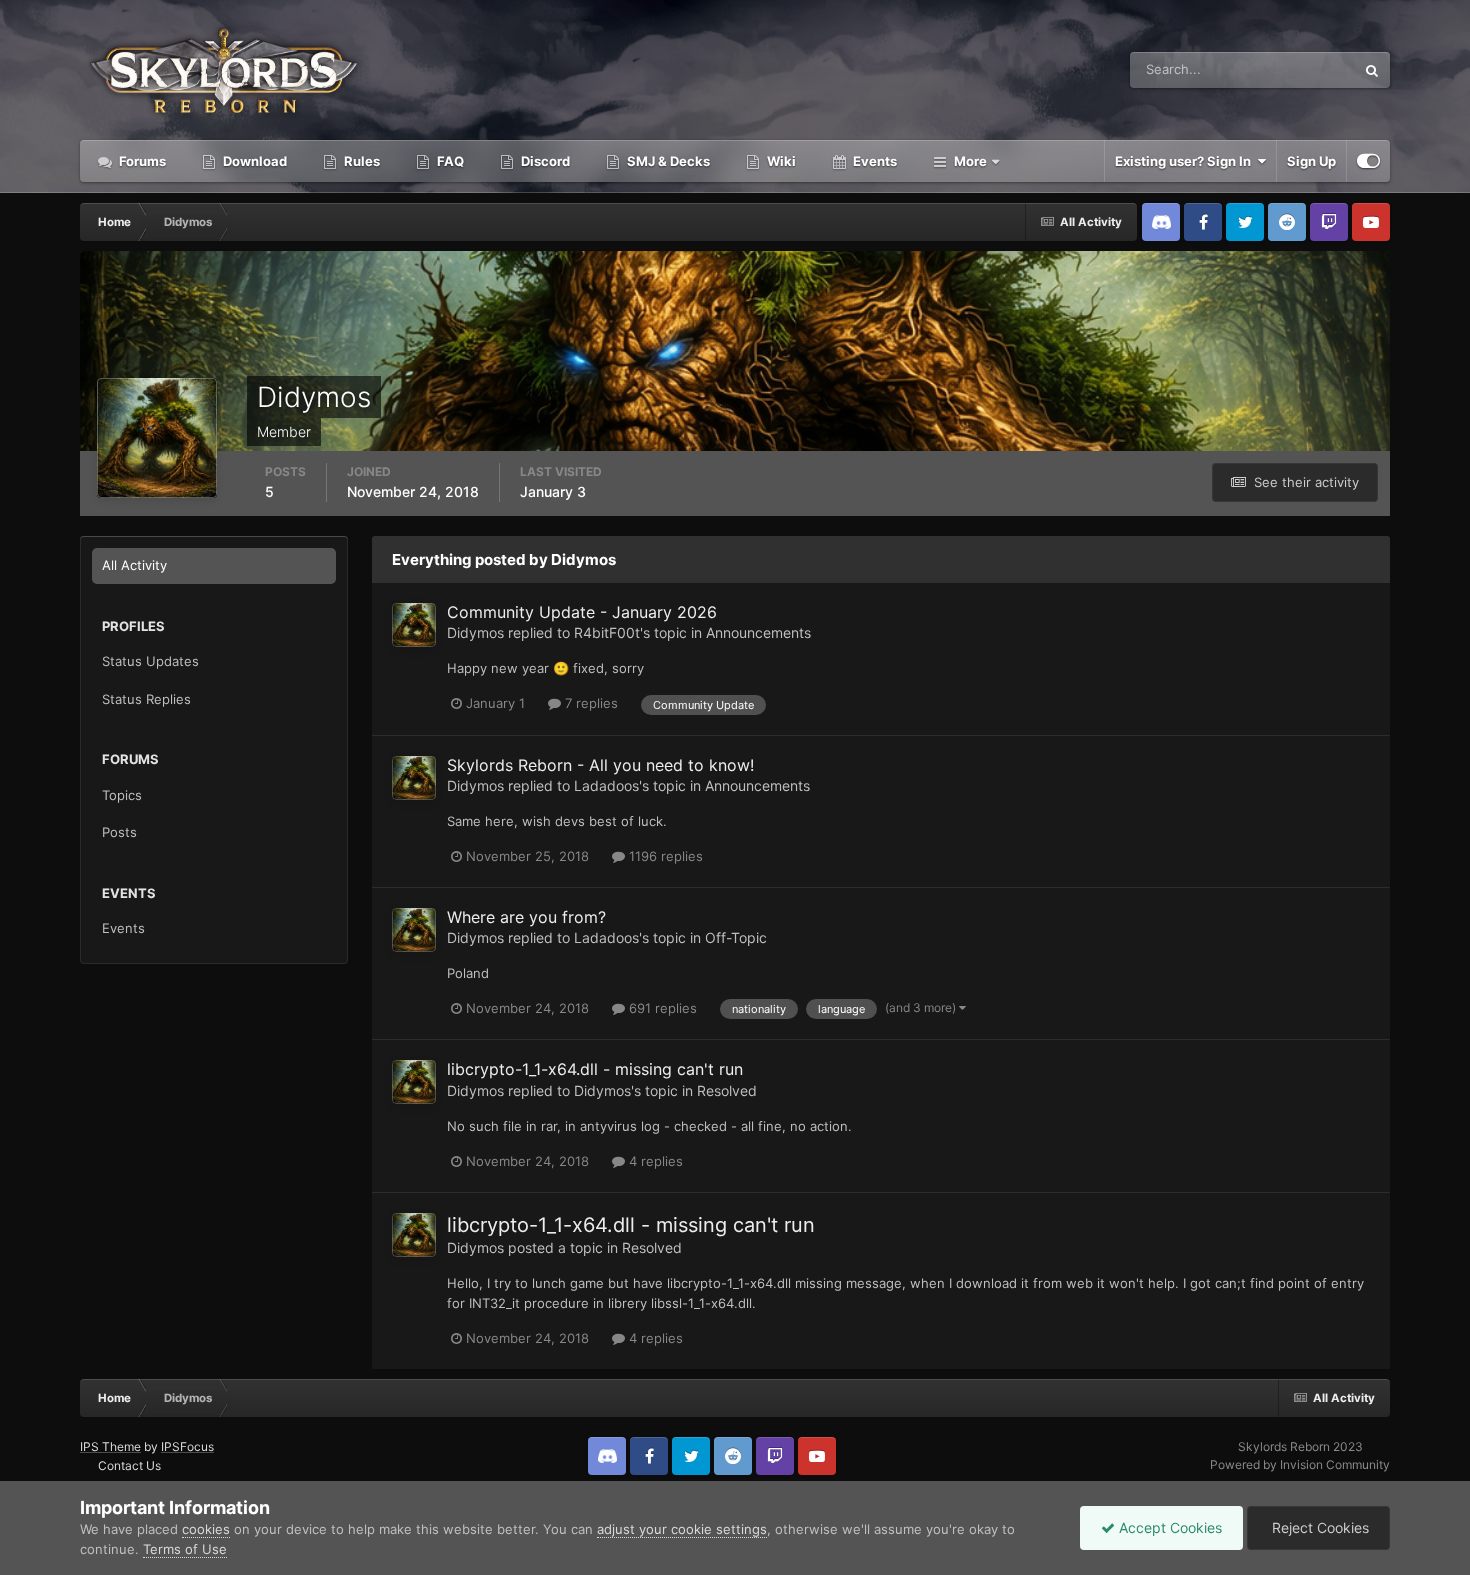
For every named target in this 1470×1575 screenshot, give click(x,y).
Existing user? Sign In (1186, 161)
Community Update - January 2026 (582, 612)
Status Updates (1284, 69)
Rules (360, 161)
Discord (544, 161)
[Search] (1372, 70)
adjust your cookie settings (682, 1529)
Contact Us (129, 1465)
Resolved (727, 1090)
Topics (122, 795)
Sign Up (1311, 161)
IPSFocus (187, 1446)
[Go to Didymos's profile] (414, 625)
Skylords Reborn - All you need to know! (600, 765)
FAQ (449, 161)
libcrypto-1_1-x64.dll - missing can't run (595, 1069)
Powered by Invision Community (1300, 1464)
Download (253, 161)
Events (873, 161)
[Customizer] (1368, 161)
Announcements (758, 632)
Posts (119, 832)
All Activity (134, 565)
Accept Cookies (1168, 1527)
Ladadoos (606, 785)
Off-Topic (736, 937)
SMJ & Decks (667, 161)
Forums (141, 161)
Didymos (475, 632)
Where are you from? (526, 917)
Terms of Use (185, 1549)
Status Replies (146, 699)
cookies (206, 1529)
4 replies (654, 1161)
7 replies (589, 703)
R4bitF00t (607, 632)
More (970, 161)
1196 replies (664, 856)
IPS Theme (110, 1446)
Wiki (780, 161)
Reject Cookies (1318, 1527)
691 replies (661, 1008)
